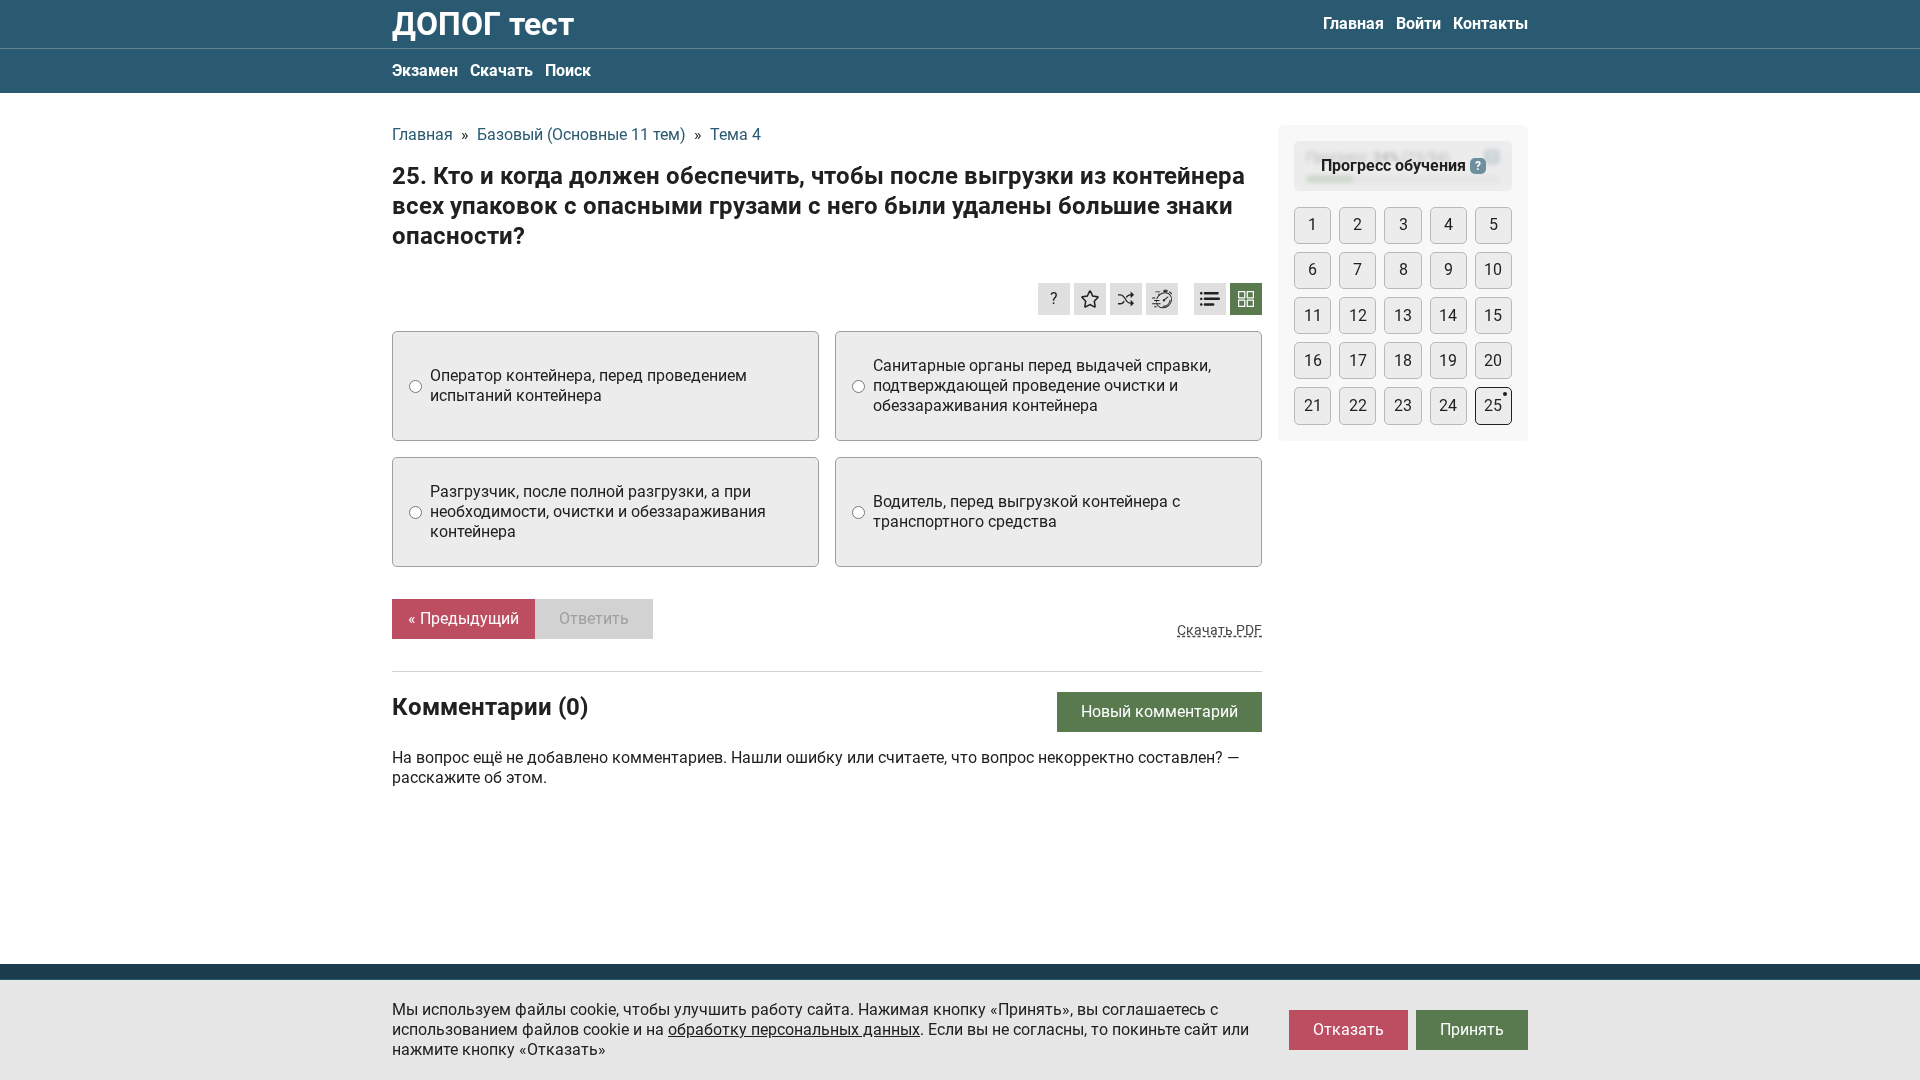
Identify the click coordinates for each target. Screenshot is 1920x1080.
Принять (1472, 1029)
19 (1448, 360)
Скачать (501, 70)
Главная (1353, 23)
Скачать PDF (1219, 630)
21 (1313, 405)
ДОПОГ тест (483, 24)
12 (1358, 315)
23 (1403, 405)
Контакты (1490, 23)
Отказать (1348, 1029)
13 (1403, 315)
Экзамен (425, 70)
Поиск (568, 70)
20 (1493, 360)
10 (1493, 269)
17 (1358, 360)
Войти (1418, 23)
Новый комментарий (1159, 711)
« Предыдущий (463, 618)
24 (1448, 405)
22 (1358, 405)
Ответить (594, 618)
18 (1403, 360)
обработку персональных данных (794, 1029)
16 (1313, 360)
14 (1448, 315)
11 (1313, 315)
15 (1493, 315)
